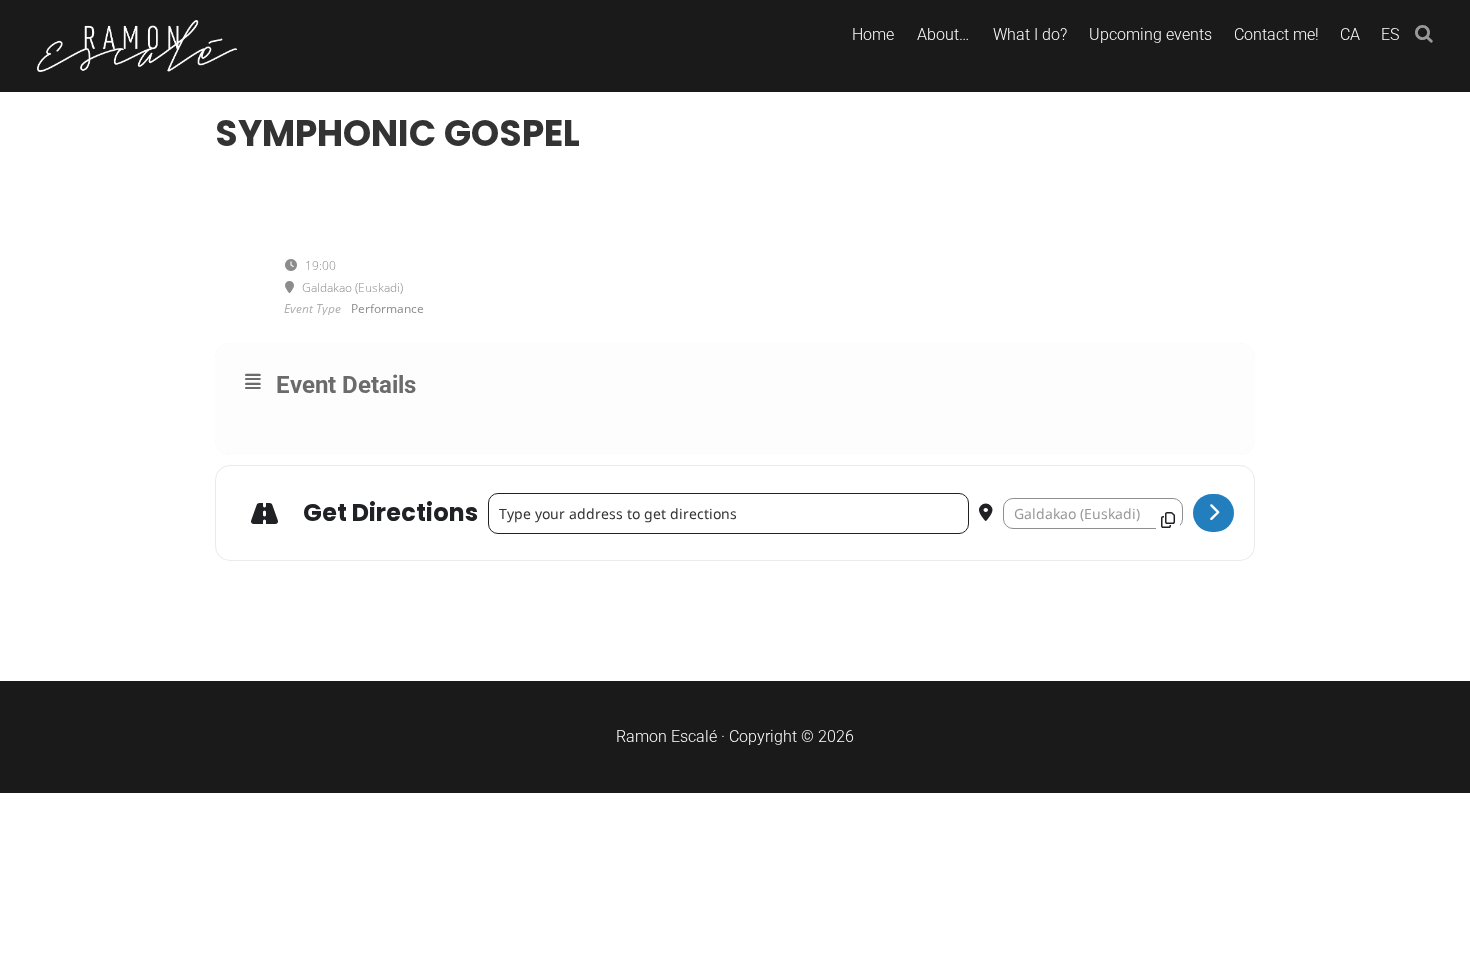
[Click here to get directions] (1213, 513)
